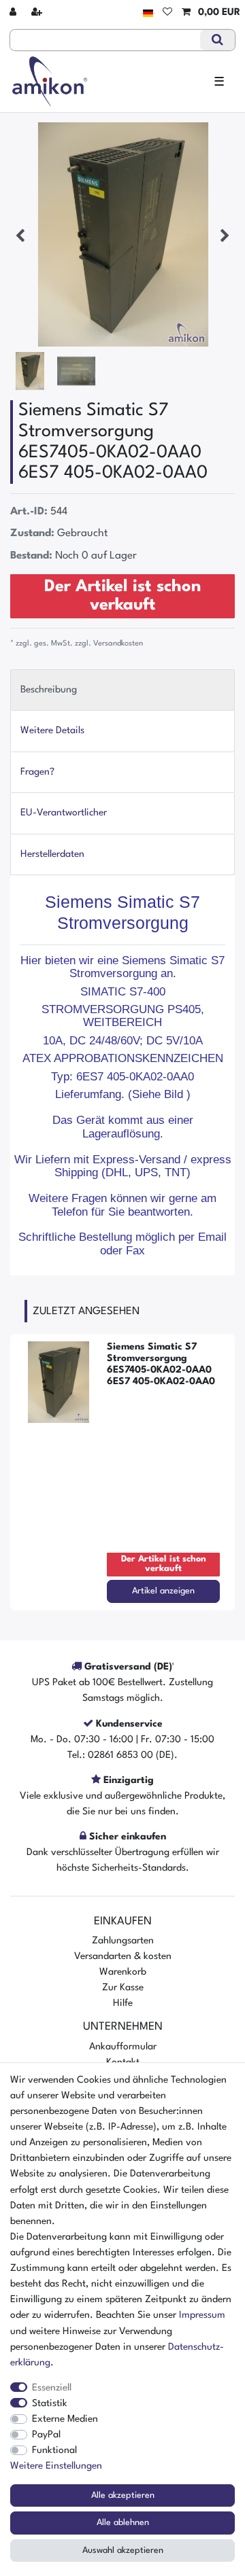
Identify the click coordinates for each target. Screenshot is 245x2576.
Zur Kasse (123, 1988)
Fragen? (37, 772)
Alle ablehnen (123, 2523)
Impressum (202, 2315)
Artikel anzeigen (163, 1591)
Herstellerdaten (52, 854)
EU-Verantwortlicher (64, 813)
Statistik (50, 2403)
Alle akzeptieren (123, 2495)
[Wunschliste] (167, 13)
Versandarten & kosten (123, 1956)
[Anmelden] (14, 13)
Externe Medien (65, 2419)
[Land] (148, 13)
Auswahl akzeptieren (123, 2551)
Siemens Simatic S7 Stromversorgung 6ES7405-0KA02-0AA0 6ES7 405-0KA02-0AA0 (161, 1364)
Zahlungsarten (123, 1941)
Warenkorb (123, 1972)
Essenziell (52, 2388)
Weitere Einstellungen (56, 2466)
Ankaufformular (123, 2047)
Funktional (54, 2450)
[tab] (122, 690)
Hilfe (123, 2003)
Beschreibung (49, 690)
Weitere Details (52, 730)
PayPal (46, 2435)
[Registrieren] (38, 13)
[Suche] (217, 40)
